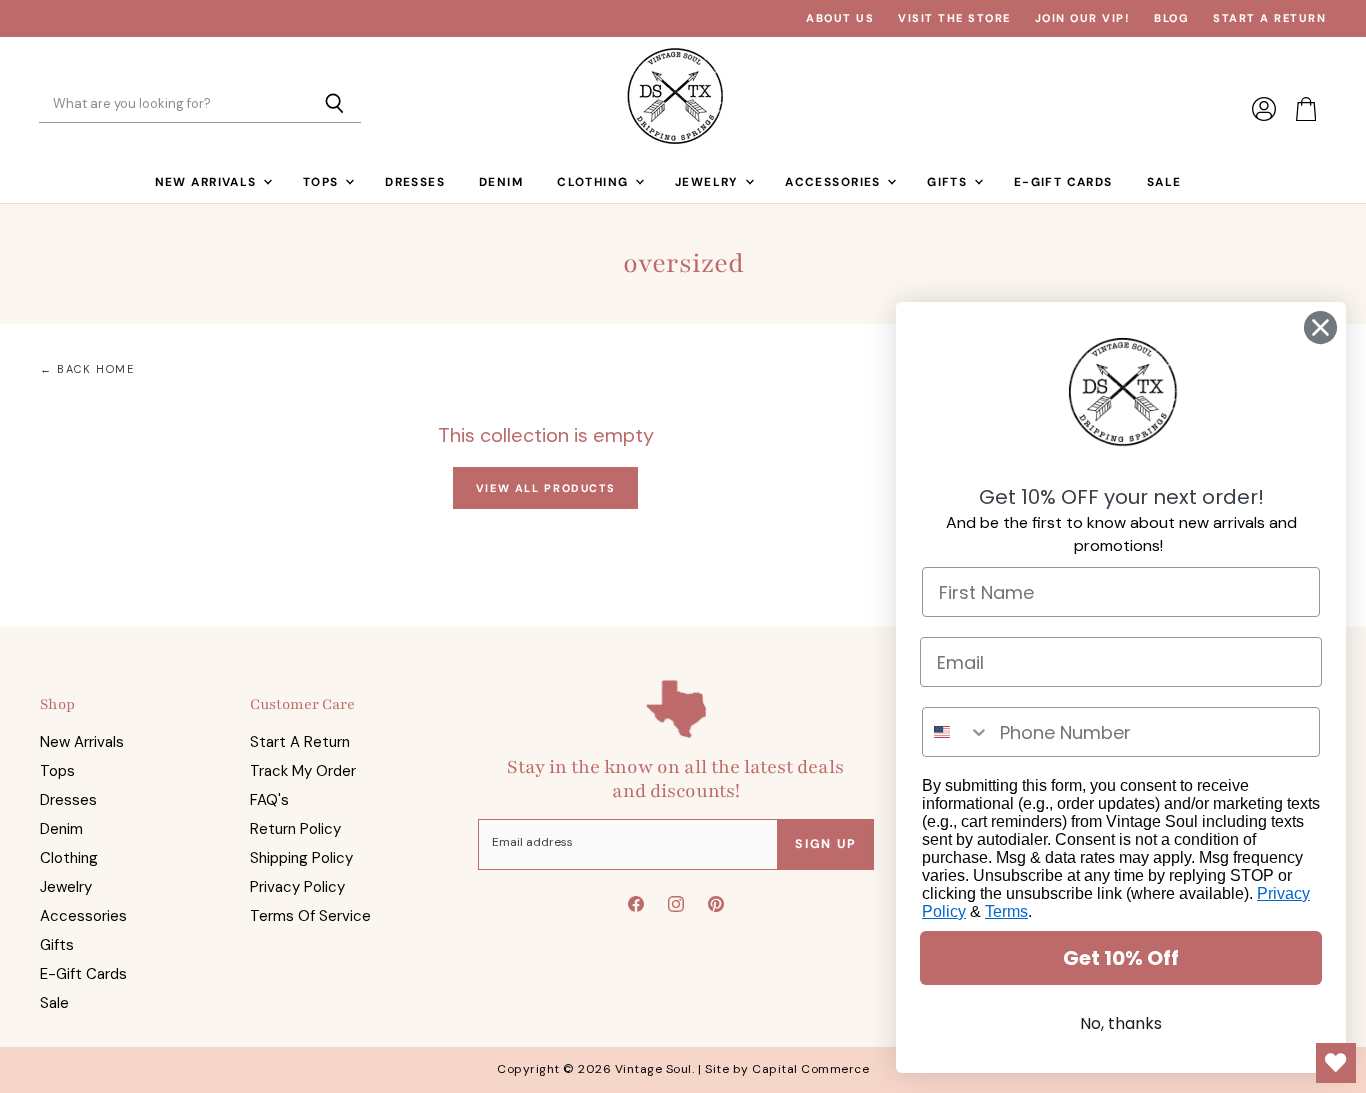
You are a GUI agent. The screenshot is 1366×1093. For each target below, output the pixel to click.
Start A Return (300, 742)
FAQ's (269, 800)
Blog (1171, 18)
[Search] (334, 105)
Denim (501, 182)
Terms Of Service (310, 916)
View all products (546, 488)
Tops (323, 182)
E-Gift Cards (1063, 182)
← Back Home (87, 369)
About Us (840, 18)
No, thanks (1121, 1023)
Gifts (949, 182)
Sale (1164, 182)
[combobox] (956, 732)
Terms (1006, 911)
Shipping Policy (301, 858)
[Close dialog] (1320, 327)
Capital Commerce (810, 1069)
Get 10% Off (1121, 958)
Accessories (835, 182)
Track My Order (303, 771)
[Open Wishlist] (1336, 1063)
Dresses (415, 182)
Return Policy (295, 829)
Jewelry (709, 182)
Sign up (826, 844)
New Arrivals (208, 182)
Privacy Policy (297, 887)
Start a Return (1269, 18)
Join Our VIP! (1083, 18)
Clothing (595, 182)
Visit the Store (954, 18)
